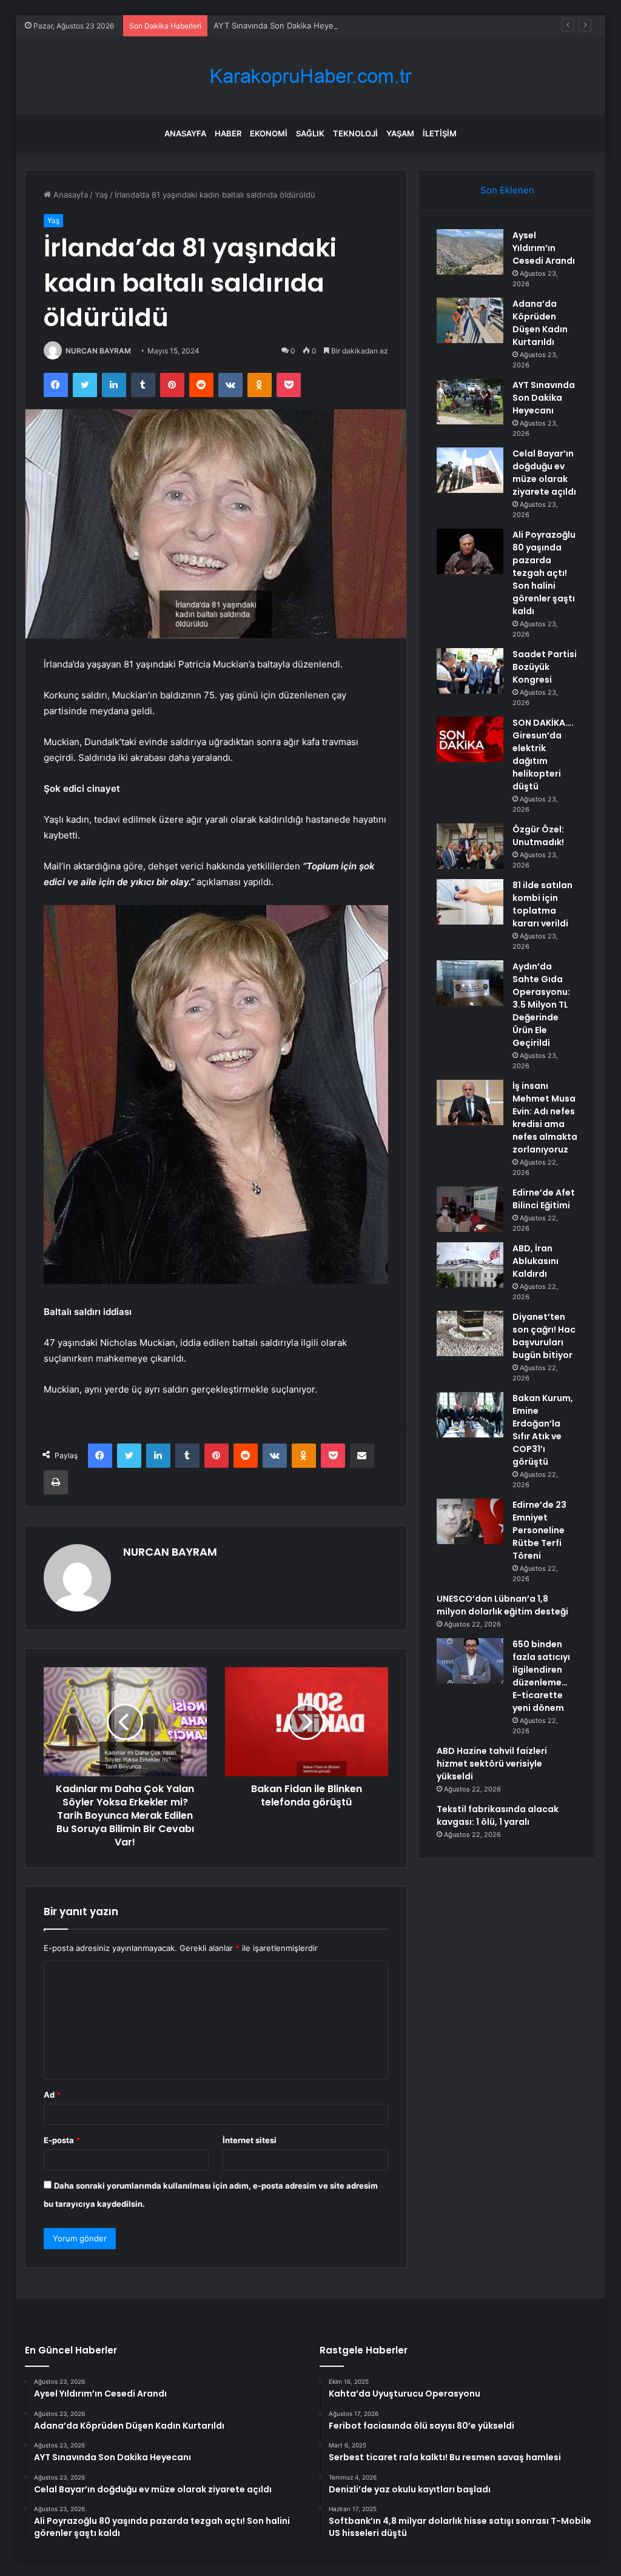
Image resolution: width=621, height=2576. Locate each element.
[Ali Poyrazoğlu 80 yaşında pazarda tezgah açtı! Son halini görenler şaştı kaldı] (470, 551)
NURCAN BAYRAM (98, 351)
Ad (52, 2095)
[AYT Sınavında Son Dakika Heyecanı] (470, 402)
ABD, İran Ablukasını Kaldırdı (535, 1261)
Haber (228, 133)
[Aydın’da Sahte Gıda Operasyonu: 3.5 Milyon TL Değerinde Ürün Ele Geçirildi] (470, 983)
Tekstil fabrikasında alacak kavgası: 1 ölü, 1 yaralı (498, 1815)
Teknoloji (355, 133)
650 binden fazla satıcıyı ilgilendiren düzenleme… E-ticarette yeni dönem (541, 1676)
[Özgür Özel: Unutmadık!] (470, 846)
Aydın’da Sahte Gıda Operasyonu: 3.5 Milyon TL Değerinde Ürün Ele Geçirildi (541, 1005)
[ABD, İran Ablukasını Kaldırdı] (470, 1265)
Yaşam (400, 133)
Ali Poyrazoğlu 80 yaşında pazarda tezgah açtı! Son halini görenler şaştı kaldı (544, 573)
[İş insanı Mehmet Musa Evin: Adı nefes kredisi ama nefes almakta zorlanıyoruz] (470, 1102)
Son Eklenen (507, 190)
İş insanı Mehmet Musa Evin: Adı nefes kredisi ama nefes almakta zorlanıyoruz (545, 1118)
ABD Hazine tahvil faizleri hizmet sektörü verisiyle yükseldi (492, 1764)
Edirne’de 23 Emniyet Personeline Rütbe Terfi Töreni (539, 1530)
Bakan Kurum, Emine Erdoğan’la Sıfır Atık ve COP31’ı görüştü (543, 1430)
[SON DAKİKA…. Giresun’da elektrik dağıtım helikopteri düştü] (470, 739)
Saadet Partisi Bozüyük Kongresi (545, 667)
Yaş (101, 195)
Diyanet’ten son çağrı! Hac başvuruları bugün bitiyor (544, 1336)
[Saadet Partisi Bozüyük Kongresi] (470, 671)
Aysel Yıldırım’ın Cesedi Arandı (544, 248)
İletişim (440, 133)
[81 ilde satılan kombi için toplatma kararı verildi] (470, 902)
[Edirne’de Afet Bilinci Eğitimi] (470, 1209)
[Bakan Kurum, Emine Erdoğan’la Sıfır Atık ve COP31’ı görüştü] (470, 1415)
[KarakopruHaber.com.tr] (310, 76)
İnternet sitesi (250, 2140)
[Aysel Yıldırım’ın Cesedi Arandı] (470, 252)
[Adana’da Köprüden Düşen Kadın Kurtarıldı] (470, 320)
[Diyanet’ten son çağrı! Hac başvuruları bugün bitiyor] (470, 1333)
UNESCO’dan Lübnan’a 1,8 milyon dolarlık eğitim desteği (502, 1605)
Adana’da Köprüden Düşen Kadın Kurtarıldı (540, 323)
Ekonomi (269, 133)
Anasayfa (185, 133)
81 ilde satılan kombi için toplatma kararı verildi (542, 904)
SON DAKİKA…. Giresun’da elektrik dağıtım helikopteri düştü (543, 754)
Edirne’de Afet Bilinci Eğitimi (544, 1199)
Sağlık (310, 133)
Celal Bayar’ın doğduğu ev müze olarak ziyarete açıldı (544, 473)
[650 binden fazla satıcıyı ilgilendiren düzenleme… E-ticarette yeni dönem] (470, 1661)
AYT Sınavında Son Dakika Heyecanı (281, 25)
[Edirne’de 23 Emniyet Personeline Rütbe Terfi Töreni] (470, 1521)
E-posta (62, 2140)
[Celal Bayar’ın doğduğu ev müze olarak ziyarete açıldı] (470, 470)
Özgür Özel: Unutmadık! (538, 836)
